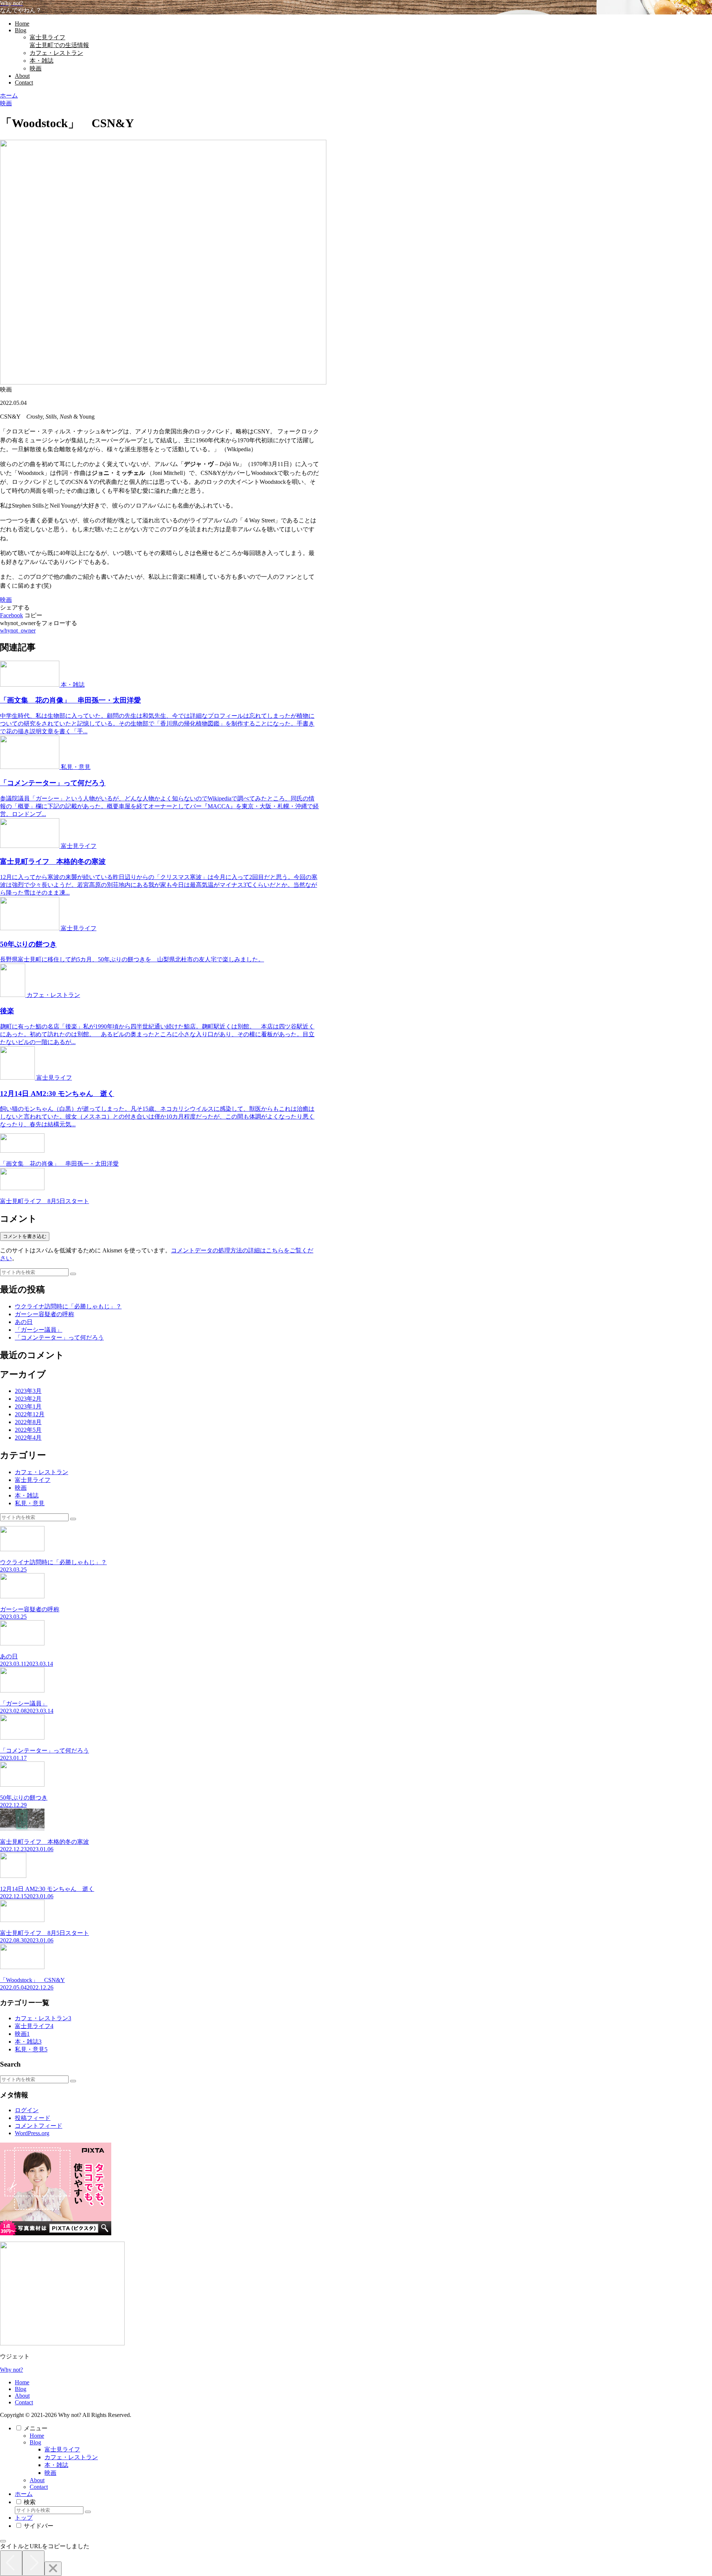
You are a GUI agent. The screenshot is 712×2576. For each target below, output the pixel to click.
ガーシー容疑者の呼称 (44, 1314)
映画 (6, 600)
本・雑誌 (56, 2465)
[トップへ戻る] (3, 2541)
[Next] (33, 2563)
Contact (24, 2402)
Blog (21, 2389)
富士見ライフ (62, 2449)
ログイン (27, 2110)
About (22, 2396)
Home (22, 2382)
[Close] (53, 2569)
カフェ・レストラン (71, 2457)
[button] (33, 615)
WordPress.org (32, 2133)
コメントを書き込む (25, 1236)
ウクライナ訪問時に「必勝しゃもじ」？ (68, 1306)
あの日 (24, 1322)
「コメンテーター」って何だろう (59, 1337)
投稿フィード (33, 2118)
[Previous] (11, 2563)
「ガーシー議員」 (39, 1330)
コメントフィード (39, 2126)
